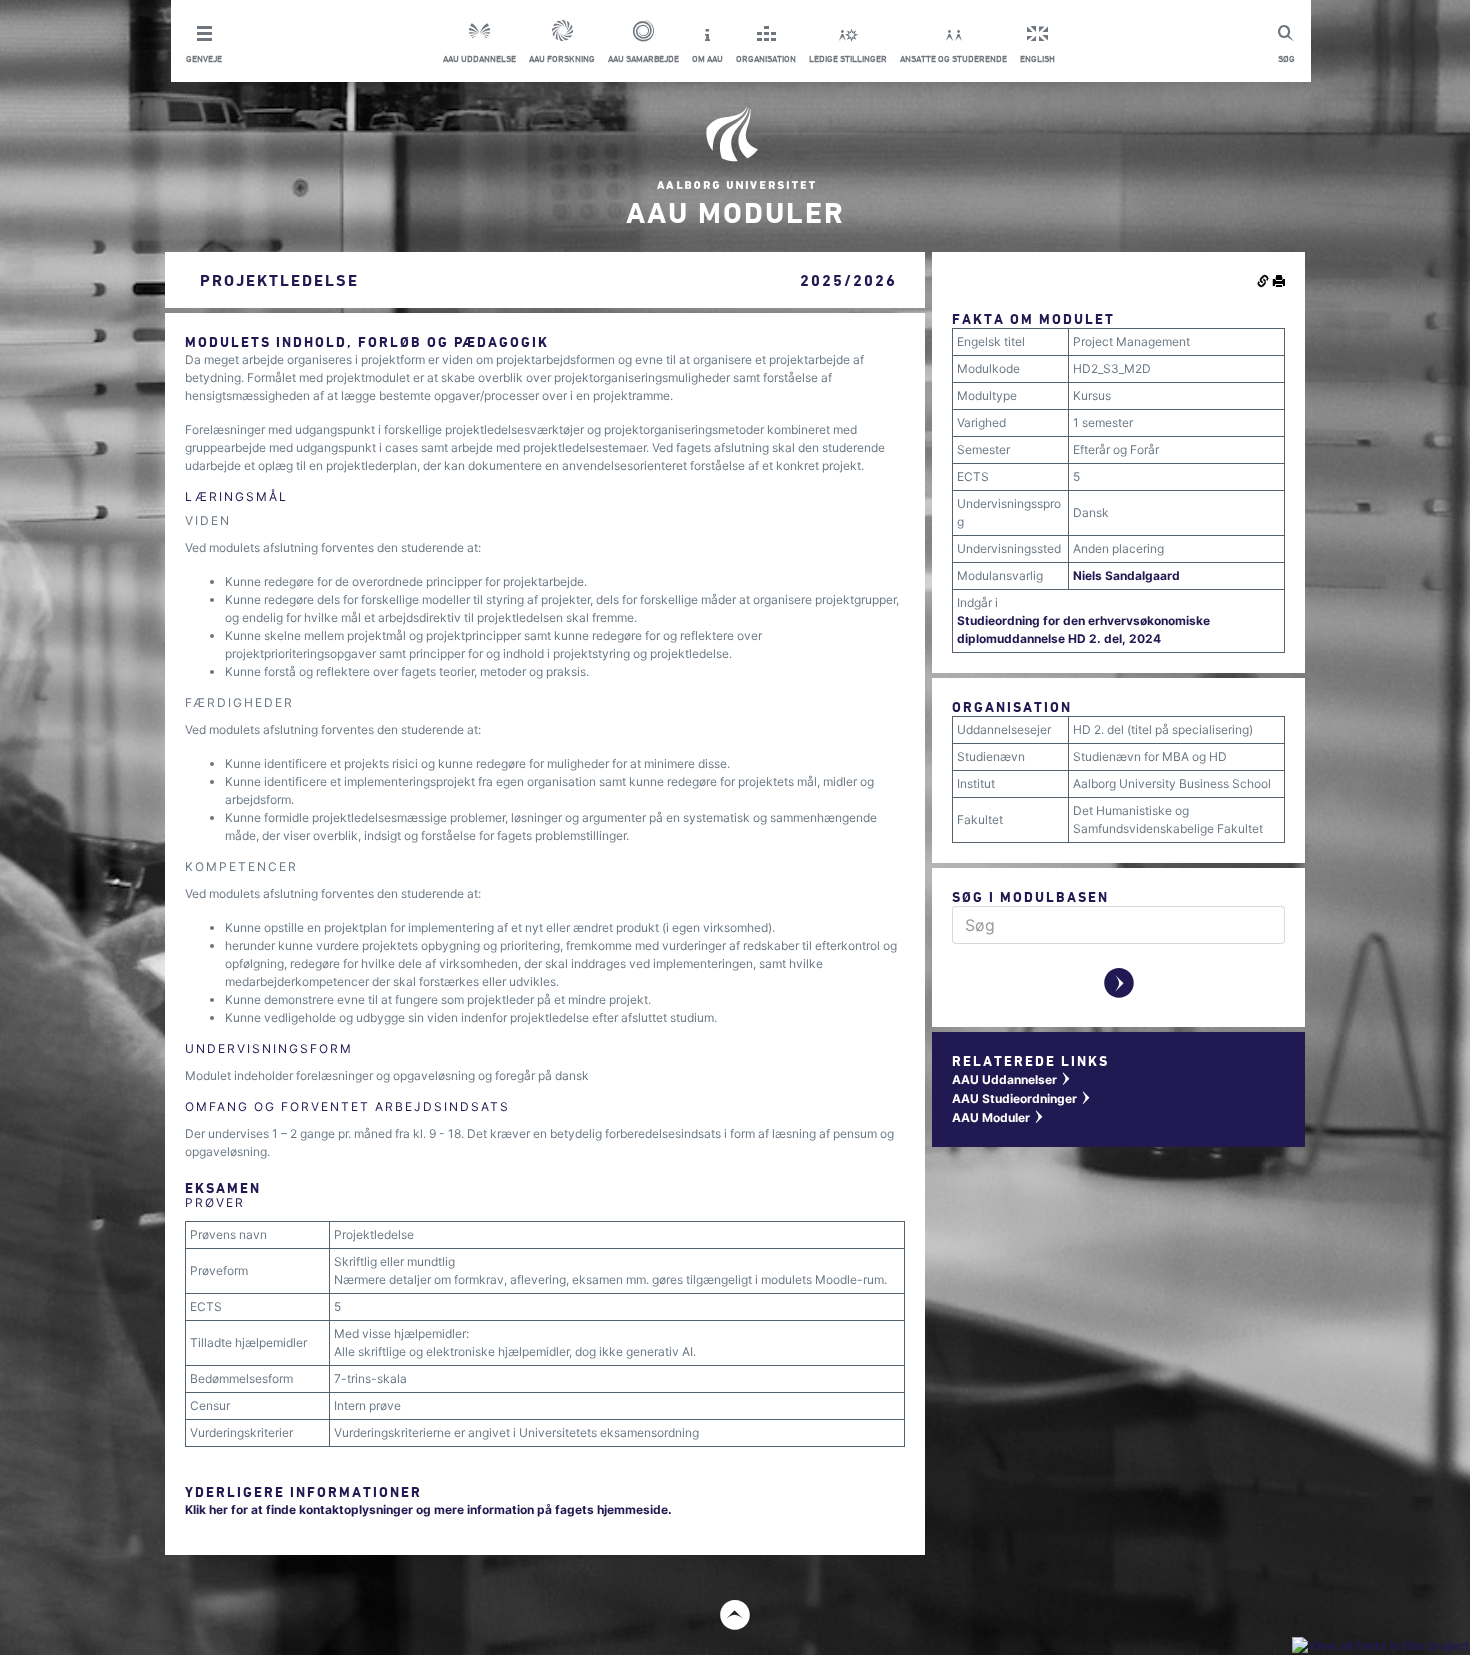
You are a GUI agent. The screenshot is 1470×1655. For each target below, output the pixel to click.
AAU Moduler (998, 1117)
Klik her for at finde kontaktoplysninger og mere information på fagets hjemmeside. (428, 1509)
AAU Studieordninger (1022, 1098)
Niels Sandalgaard (1126, 575)
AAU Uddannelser (1012, 1079)
